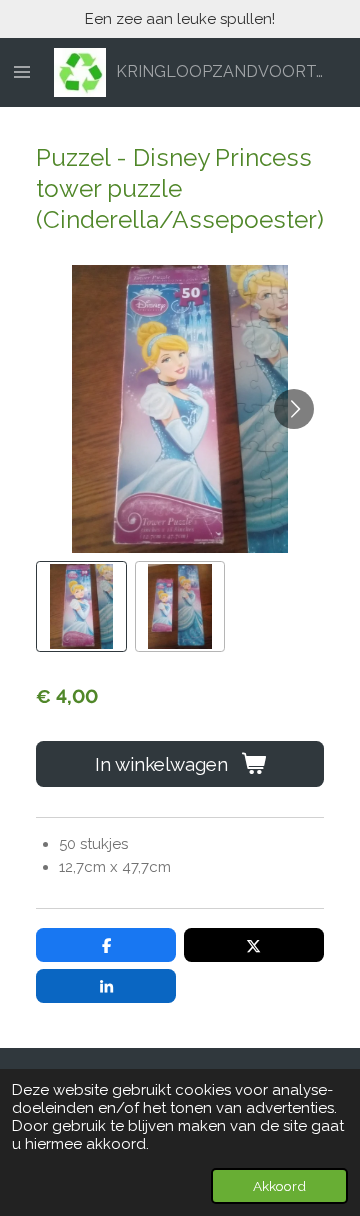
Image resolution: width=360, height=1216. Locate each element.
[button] (81, 606)
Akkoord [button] (279, 1186)
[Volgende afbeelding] (294, 409)
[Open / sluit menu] (22, 73)
